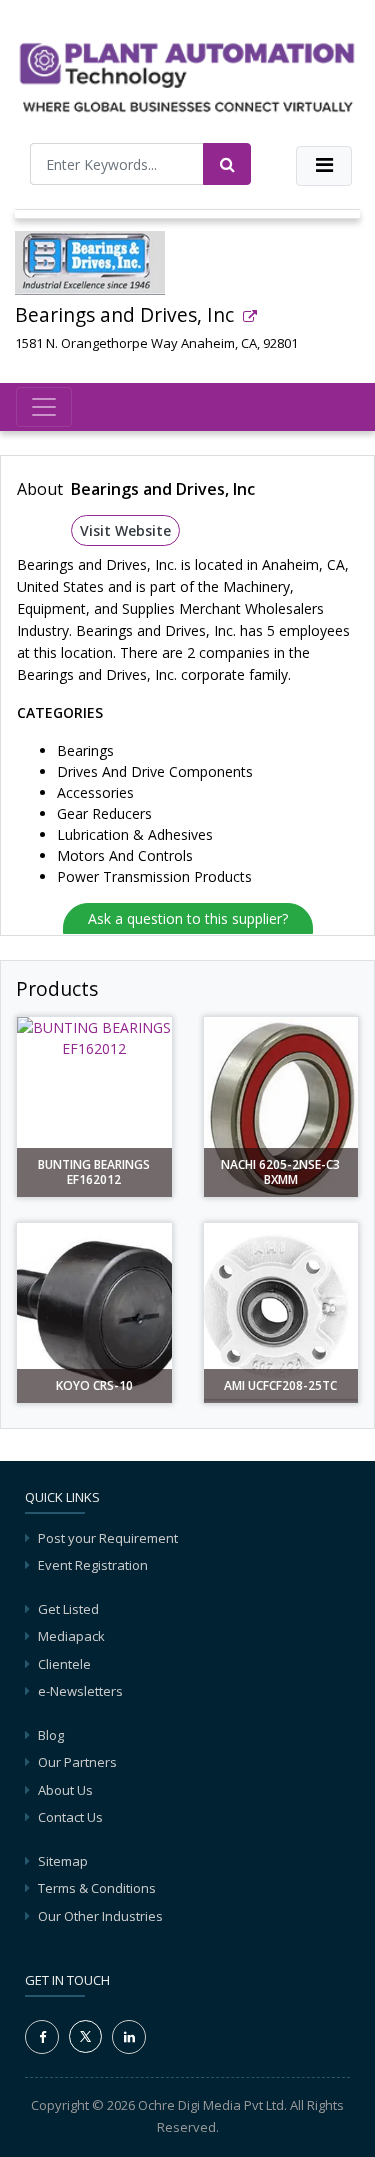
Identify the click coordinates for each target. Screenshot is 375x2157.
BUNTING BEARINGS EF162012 (94, 1172)
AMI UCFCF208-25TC (280, 1386)
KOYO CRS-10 (94, 1386)
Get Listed (68, 1609)
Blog (51, 1735)
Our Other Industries (100, 1916)
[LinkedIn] (129, 2037)
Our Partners (77, 1762)
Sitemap (63, 1861)
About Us (65, 1790)
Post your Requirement (108, 1538)
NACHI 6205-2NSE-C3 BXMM (280, 1172)
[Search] (227, 164)
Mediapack (71, 1636)
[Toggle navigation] (324, 166)
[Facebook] (42, 2037)
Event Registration (93, 1565)
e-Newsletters (80, 1691)
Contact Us (70, 1817)
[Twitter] (85, 2035)
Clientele (64, 1664)
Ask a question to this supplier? (188, 918)
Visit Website (125, 530)
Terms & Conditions (97, 1888)
